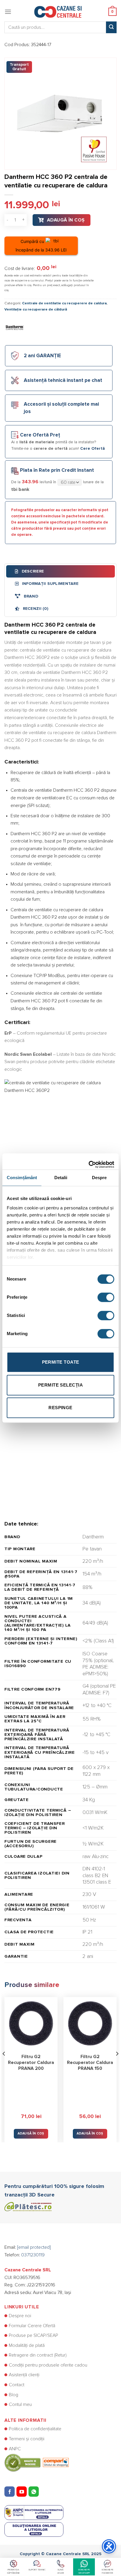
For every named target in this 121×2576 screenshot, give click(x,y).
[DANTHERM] (15, 328)
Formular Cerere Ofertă (32, 2326)
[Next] (117, 2066)
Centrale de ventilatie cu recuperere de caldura (64, 303)
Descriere (32, 571)
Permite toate (61, 1362)
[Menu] (8, 12)
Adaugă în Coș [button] (31, 2133)
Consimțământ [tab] (22, 1178)
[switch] (106, 1297)
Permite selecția (60, 1385)
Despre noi (20, 2316)
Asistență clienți (24, 2375)
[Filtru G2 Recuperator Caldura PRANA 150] (90, 2024)
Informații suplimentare (49, 584)
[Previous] (4, 2066)
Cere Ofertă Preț (40, 435)
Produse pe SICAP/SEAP (33, 2335)
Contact (17, 2385)
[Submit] (111, 27)
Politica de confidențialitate (35, 2429)
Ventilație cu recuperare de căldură (36, 309)
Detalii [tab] (61, 1178)
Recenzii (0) (35, 609)
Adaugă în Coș (66, 220)
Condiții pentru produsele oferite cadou (48, 2365)
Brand (30, 596)
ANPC (15, 2449)
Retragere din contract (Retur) (38, 2355)
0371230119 (33, 2255)
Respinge (60, 1408)
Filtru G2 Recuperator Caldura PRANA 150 (90, 2063)
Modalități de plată (27, 2345)
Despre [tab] (99, 1178)
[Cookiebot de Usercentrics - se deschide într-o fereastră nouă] (89, 1162)
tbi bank (20, 489)
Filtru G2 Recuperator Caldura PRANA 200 (31, 2063)
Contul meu (20, 2404)
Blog (14, 2395)
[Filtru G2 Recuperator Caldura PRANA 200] (31, 2024)
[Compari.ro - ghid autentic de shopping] (37, 2463)
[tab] (60, 571)
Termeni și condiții (27, 2439)
